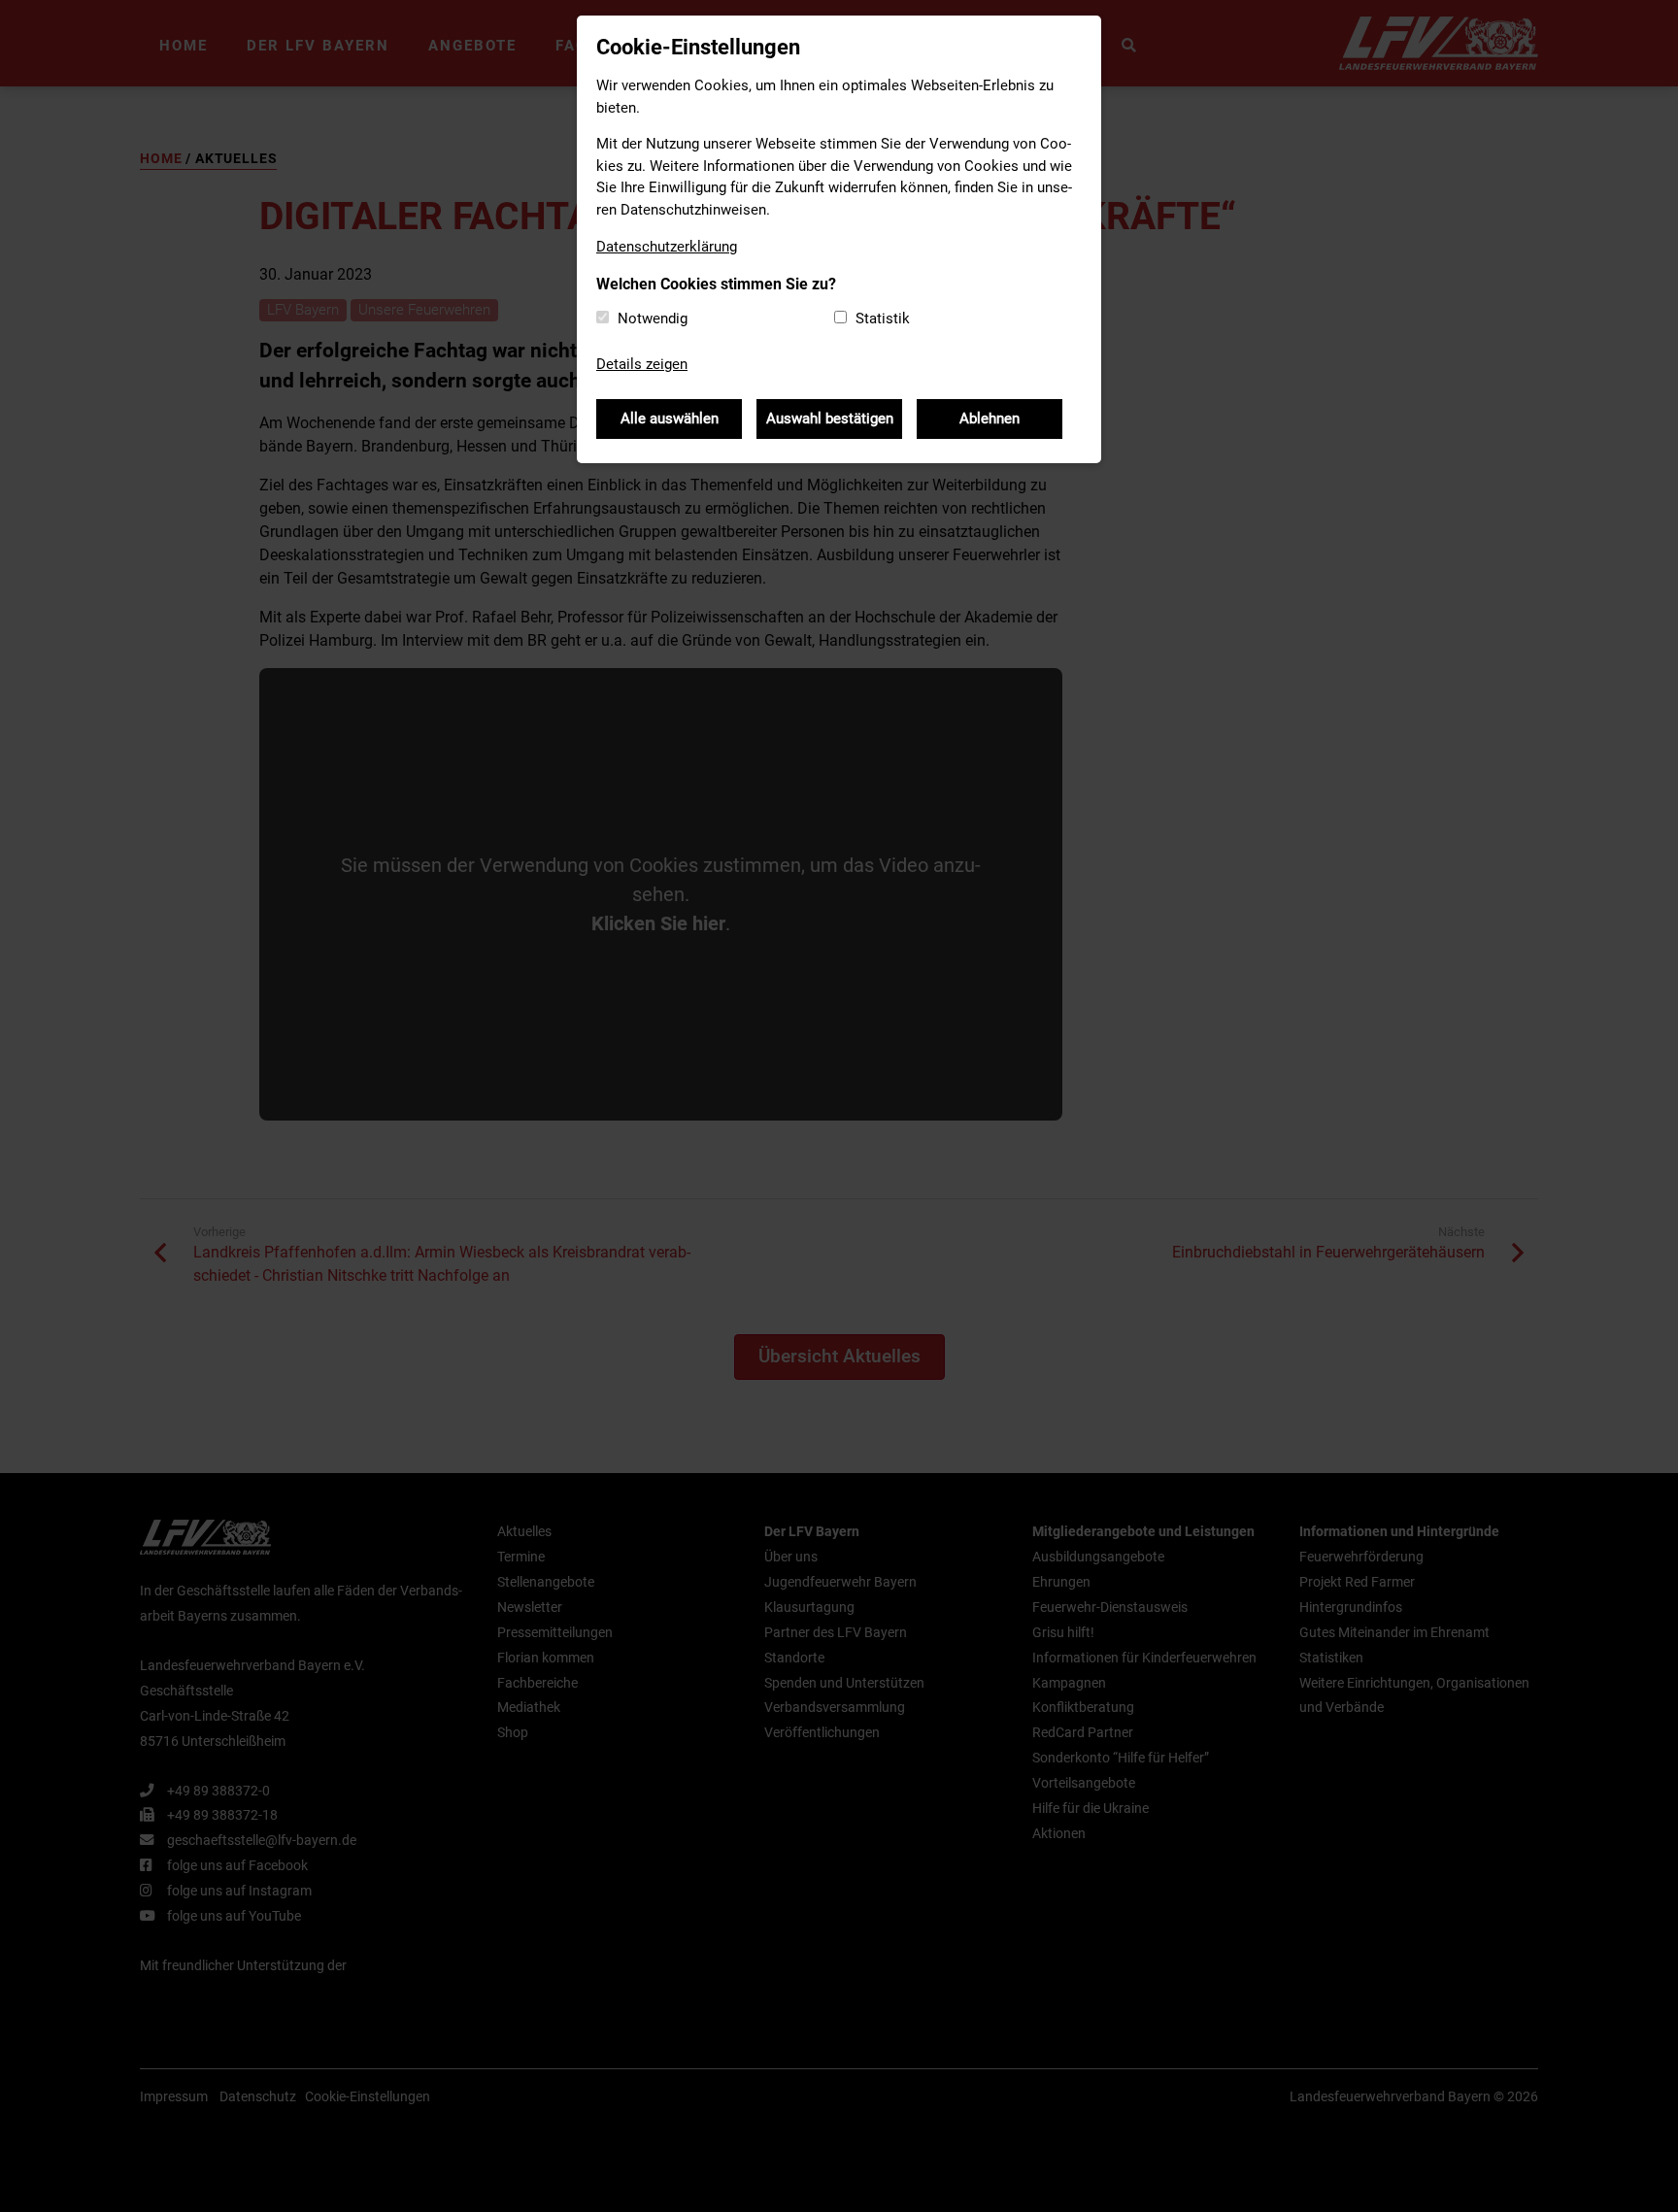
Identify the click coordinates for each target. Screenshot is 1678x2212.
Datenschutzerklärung (667, 247)
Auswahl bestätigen (830, 419)
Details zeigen (642, 364)
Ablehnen (990, 419)
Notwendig (653, 318)
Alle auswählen (670, 419)
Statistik (883, 318)
